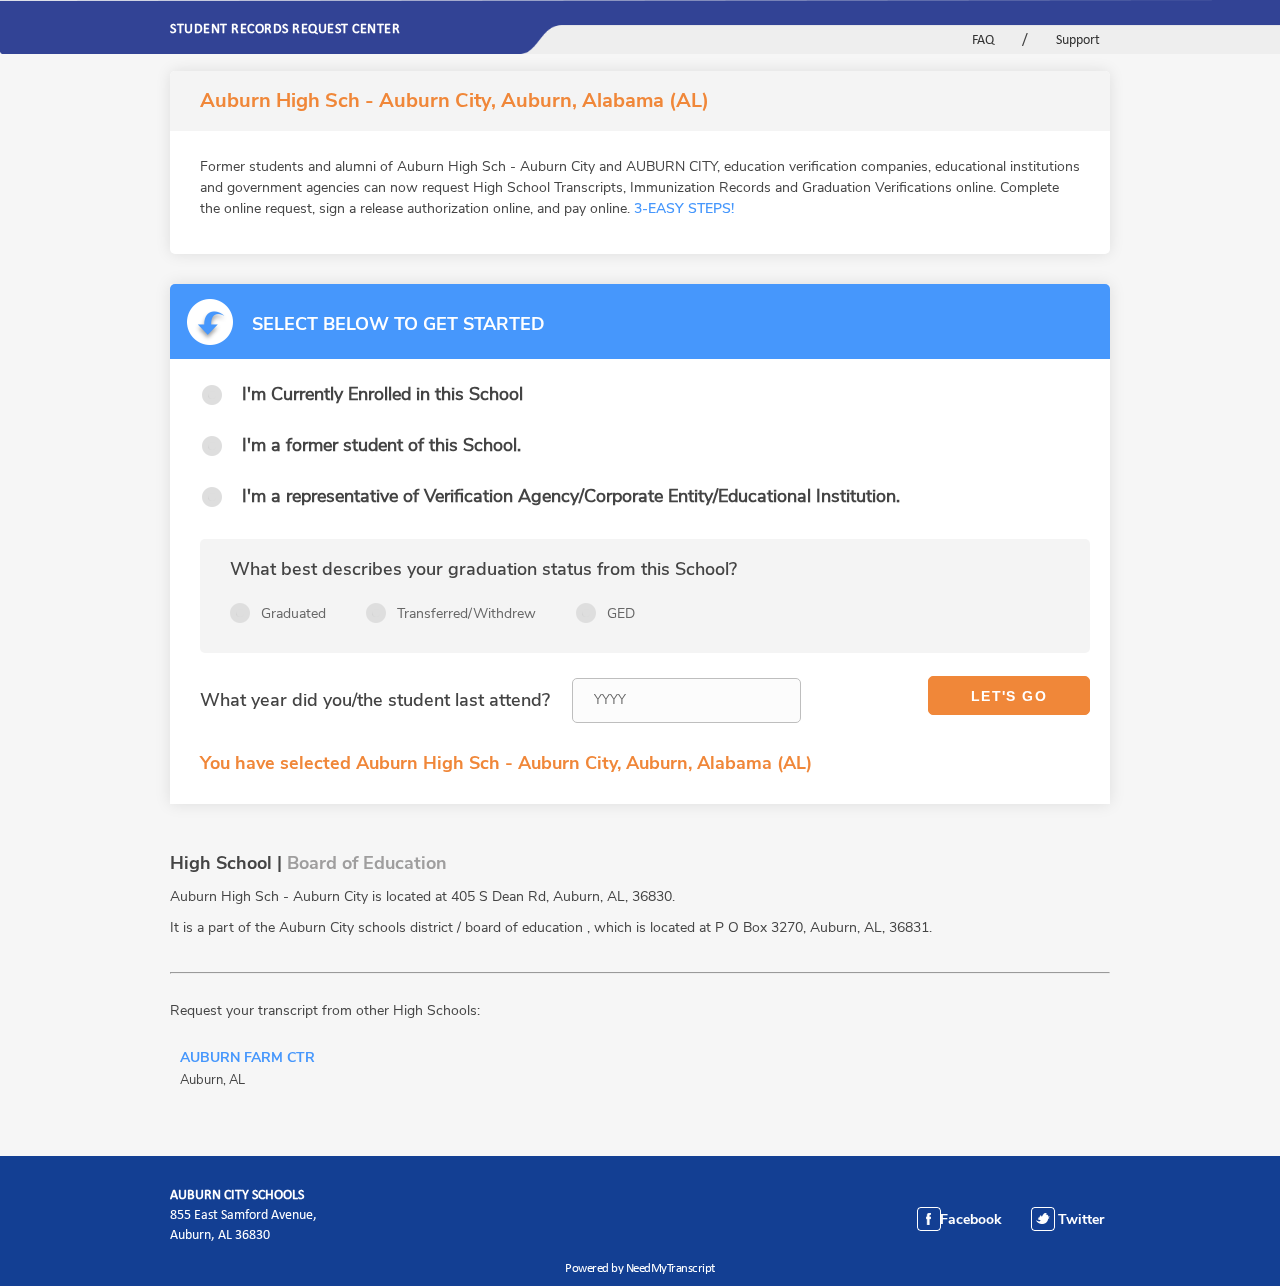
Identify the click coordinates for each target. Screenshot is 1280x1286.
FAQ (983, 40)
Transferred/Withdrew (466, 613)
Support (1078, 40)
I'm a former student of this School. (381, 445)
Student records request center (285, 30)
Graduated (293, 613)
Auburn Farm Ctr (247, 1059)
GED (621, 613)
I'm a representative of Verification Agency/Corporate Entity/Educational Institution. (571, 496)
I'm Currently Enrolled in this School (382, 394)
